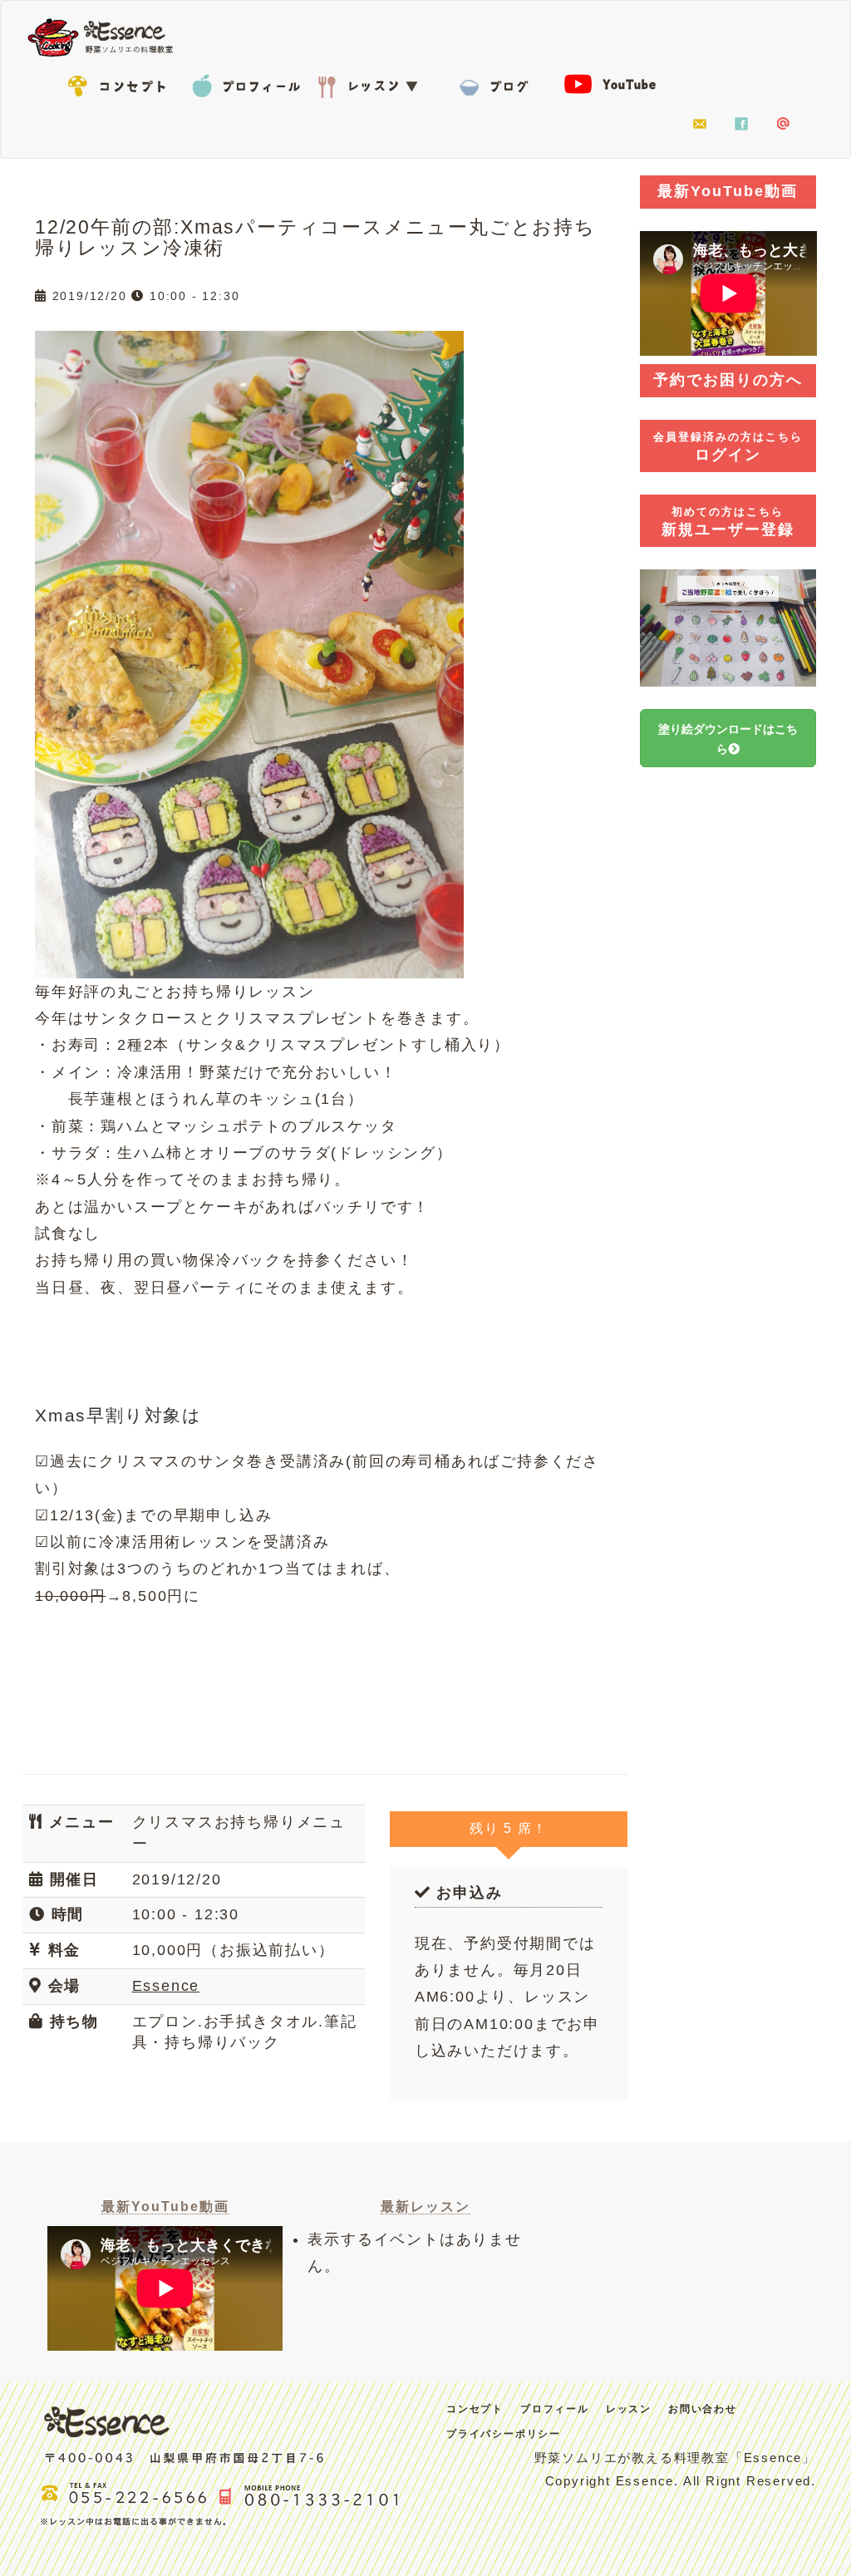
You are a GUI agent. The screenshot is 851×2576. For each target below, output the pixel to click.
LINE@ (783, 125)
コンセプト (122, 83)
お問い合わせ (700, 125)
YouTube (621, 83)
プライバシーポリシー (504, 2434)
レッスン (371, 83)
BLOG (496, 83)
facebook (741, 125)
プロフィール (247, 83)
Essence (106, 36)
